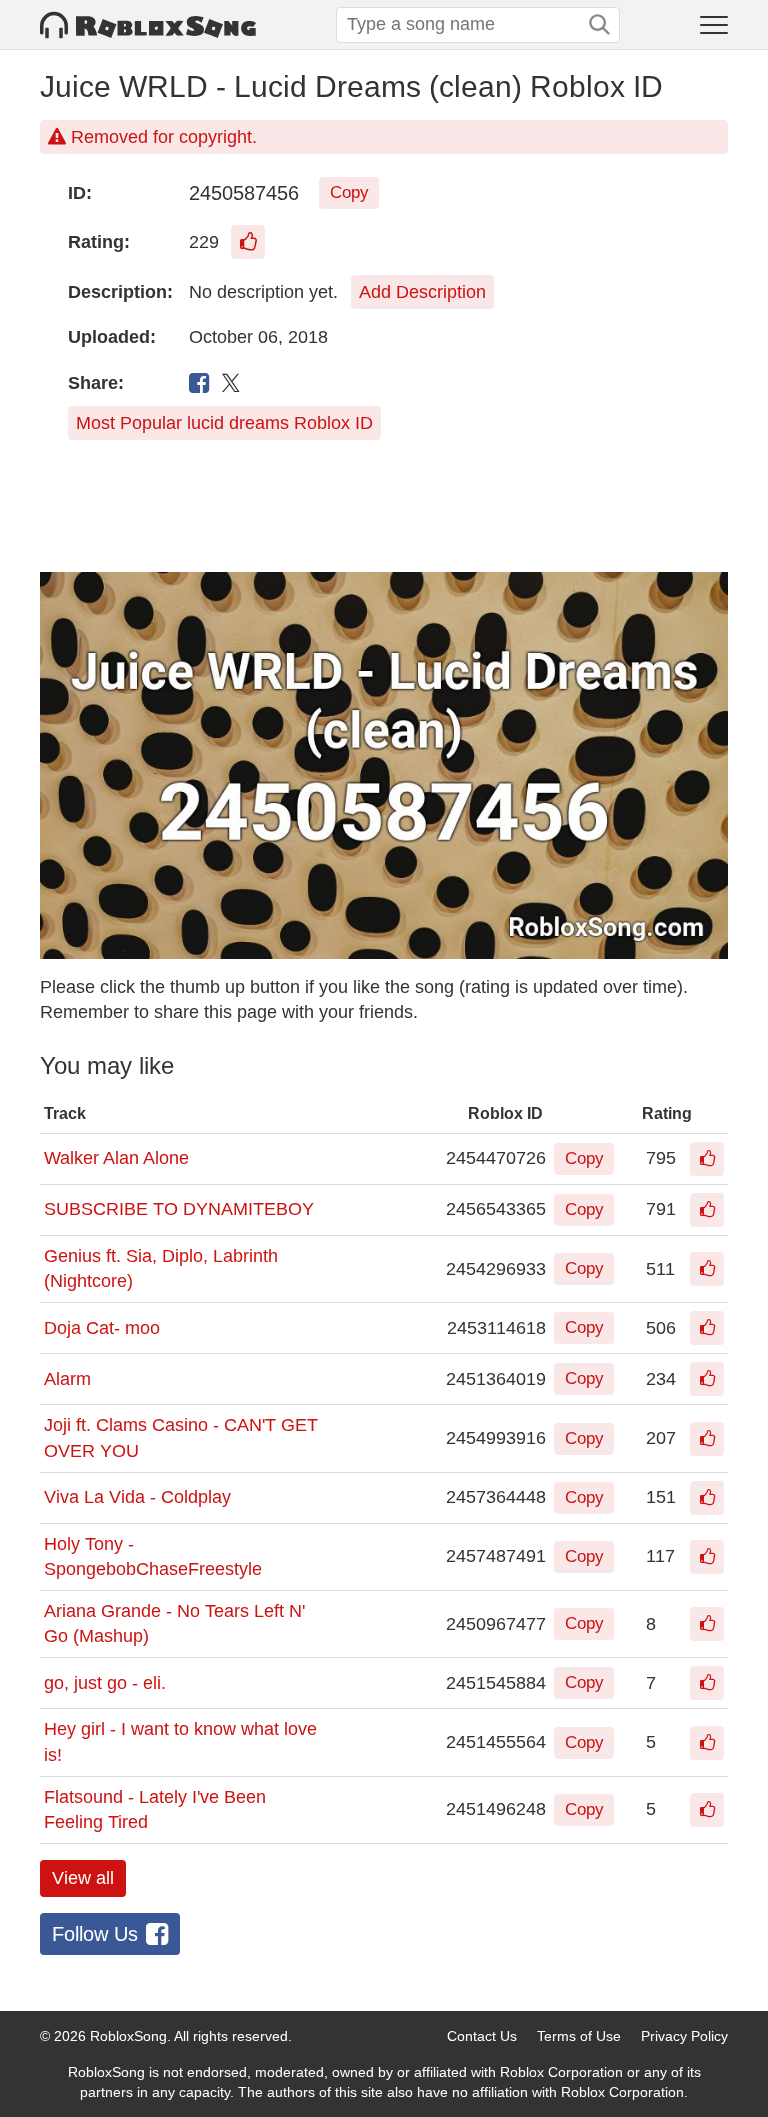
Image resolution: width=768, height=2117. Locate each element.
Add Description (422, 292)
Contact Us (482, 2036)
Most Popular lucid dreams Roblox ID (224, 423)
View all (83, 1878)
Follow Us (95, 1934)
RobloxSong (128, 2036)
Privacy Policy (684, 2036)
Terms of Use (579, 2036)
